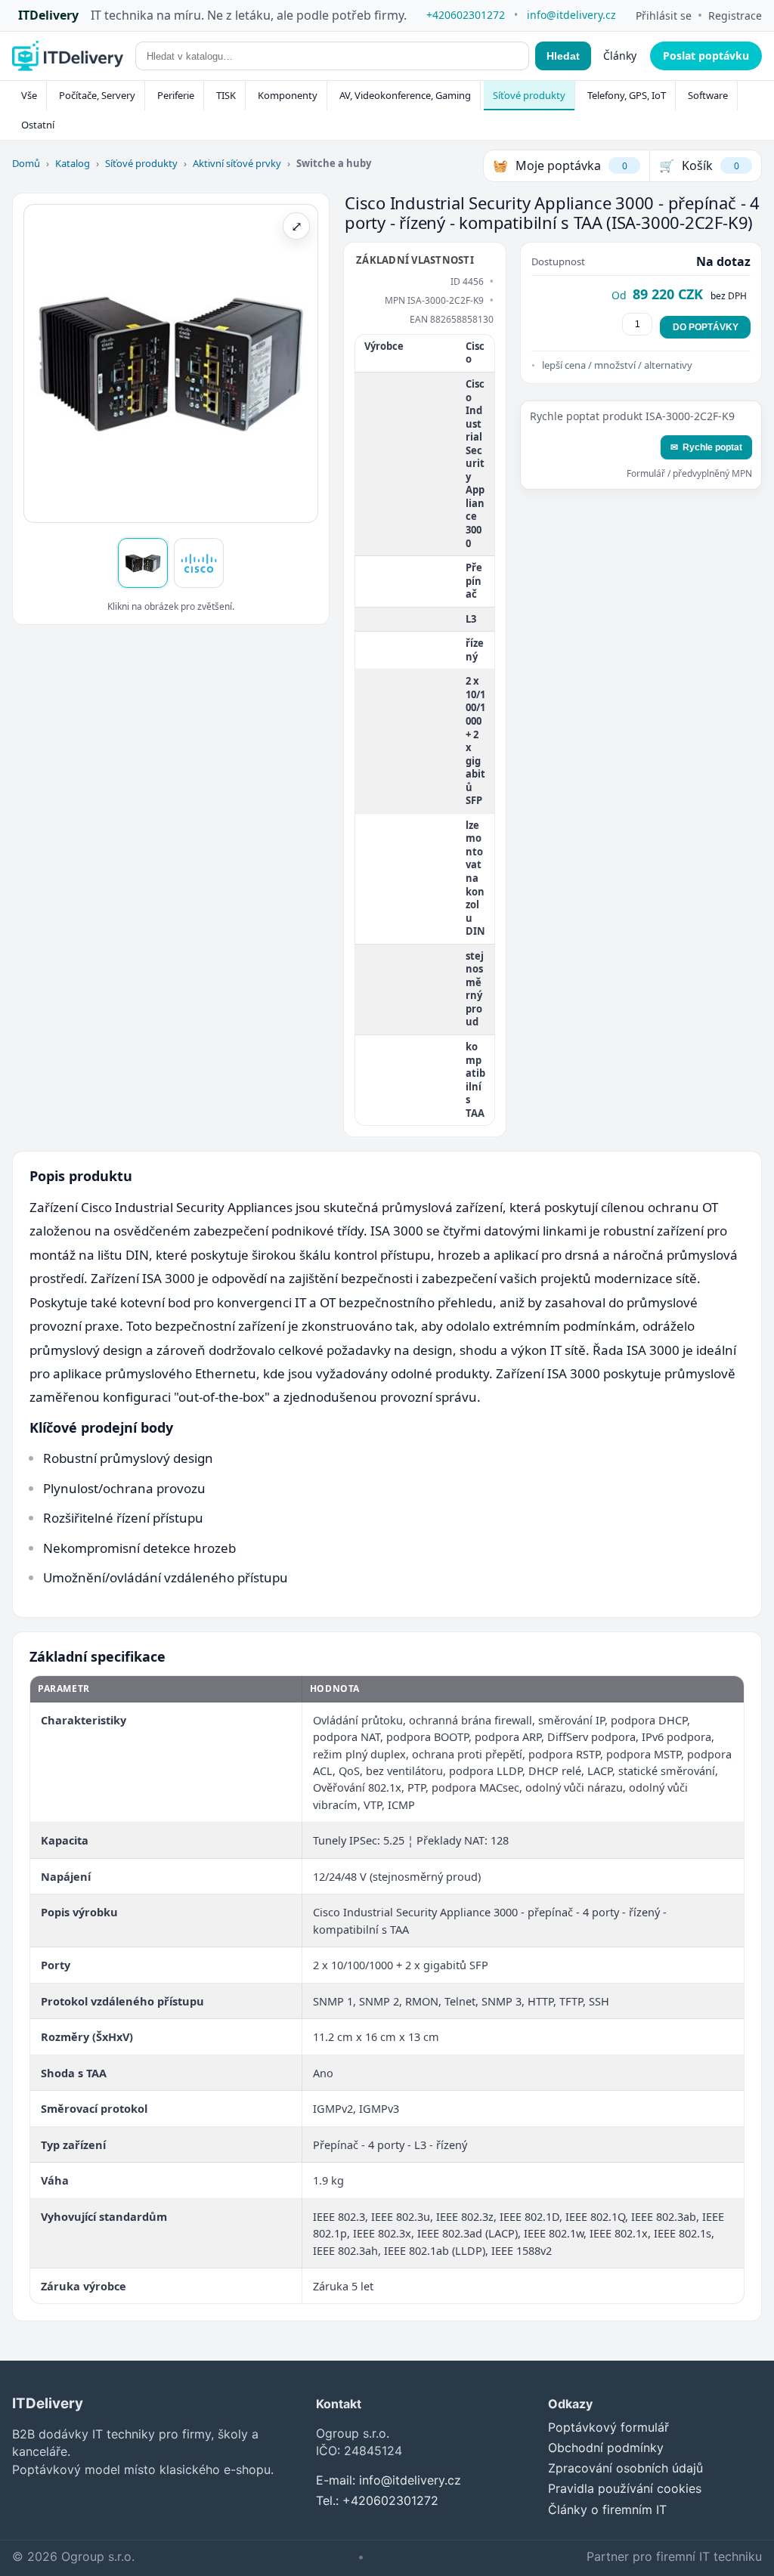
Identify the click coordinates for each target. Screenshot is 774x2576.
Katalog (73, 163)
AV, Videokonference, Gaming (405, 95)
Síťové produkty (529, 95)
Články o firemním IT (607, 2510)
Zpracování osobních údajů (625, 2468)
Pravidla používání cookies (625, 2488)
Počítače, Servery (97, 95)
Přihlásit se (664, 15)
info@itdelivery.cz (571, 15)
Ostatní (38, 125)
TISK (226, 95)
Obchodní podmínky (606, 2448)
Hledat (563, 56)
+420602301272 (466, 15)
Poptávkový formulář (608, 2427)
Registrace (735, 15)
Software (708, 95)
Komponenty (288, 95)
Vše (29, 95)
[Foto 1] (143, 563)
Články (620, 56)
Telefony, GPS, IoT (627, 95)
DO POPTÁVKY (706, 327)
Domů (26, 163)
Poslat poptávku (706, 56)
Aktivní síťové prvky (237, 163)
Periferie (176, 95)
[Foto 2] (199, 563)
